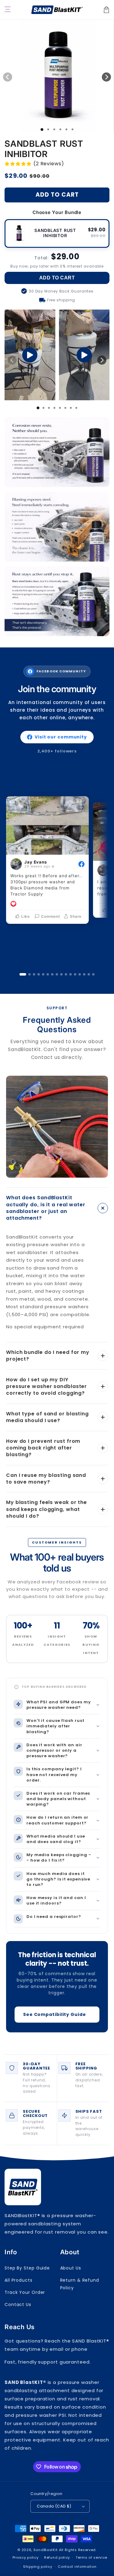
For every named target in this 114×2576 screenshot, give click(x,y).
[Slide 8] (57, 974)
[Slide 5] (43, 974)
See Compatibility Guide (55, 2014)
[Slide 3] (34, 974)
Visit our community (61, 737)
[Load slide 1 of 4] (60, 129)
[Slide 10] (66, 974)
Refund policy (57, 2557)
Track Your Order (25, 2292)
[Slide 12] (75, 974)
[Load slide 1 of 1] (42, 130)
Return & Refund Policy (80, 2284)
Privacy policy (26, 2557)
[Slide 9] (61, 974)
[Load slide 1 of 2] (48, 129)
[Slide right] (106, 77)
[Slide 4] (39, 974)
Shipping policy (38, 2567)
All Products (19, 2280)
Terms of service (92, 2557)
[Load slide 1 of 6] (72, 129)
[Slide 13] (80, 974)
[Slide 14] (84, 974)
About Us (71, 2268)
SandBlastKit (46, 2550)
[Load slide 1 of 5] (66, 129)
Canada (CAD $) (54, 2506)
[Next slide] (102, 360)
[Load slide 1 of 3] (54, 129)
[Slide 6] (48, 974)
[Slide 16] (93, 974)
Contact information (77, 2567)
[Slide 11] (71, 974)
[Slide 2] (29, 974)
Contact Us (18, 2304)
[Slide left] (8, 77)
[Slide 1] (23, 974)
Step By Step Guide (27, 2268)
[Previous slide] (12, 360)
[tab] (38, 408)
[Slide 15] (89, 974)
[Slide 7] (52, 974)
